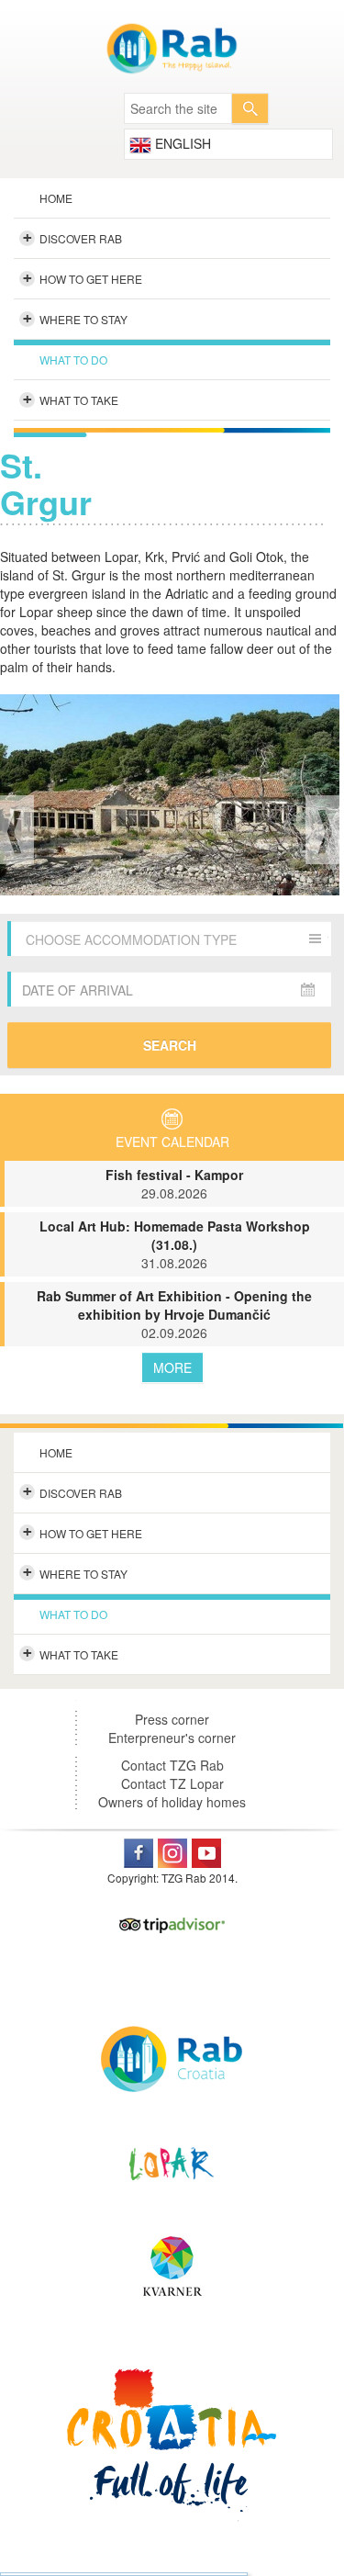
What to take (71, 399)
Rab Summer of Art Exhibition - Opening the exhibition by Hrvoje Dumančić (174, 1314)
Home (56, 198)
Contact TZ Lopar (172, 1783)
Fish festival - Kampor (174, 1184)
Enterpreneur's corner (172, 1738)
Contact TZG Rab (172, 1765)
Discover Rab (73, 238)
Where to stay (76, 319)
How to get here (83, 278)
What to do (73, 360)
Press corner (172, 1719)
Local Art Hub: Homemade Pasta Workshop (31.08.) (175, 1244)
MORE (172, 1367)
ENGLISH (181, 143)
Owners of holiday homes (172, 1802)
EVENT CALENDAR (172, 1142)
